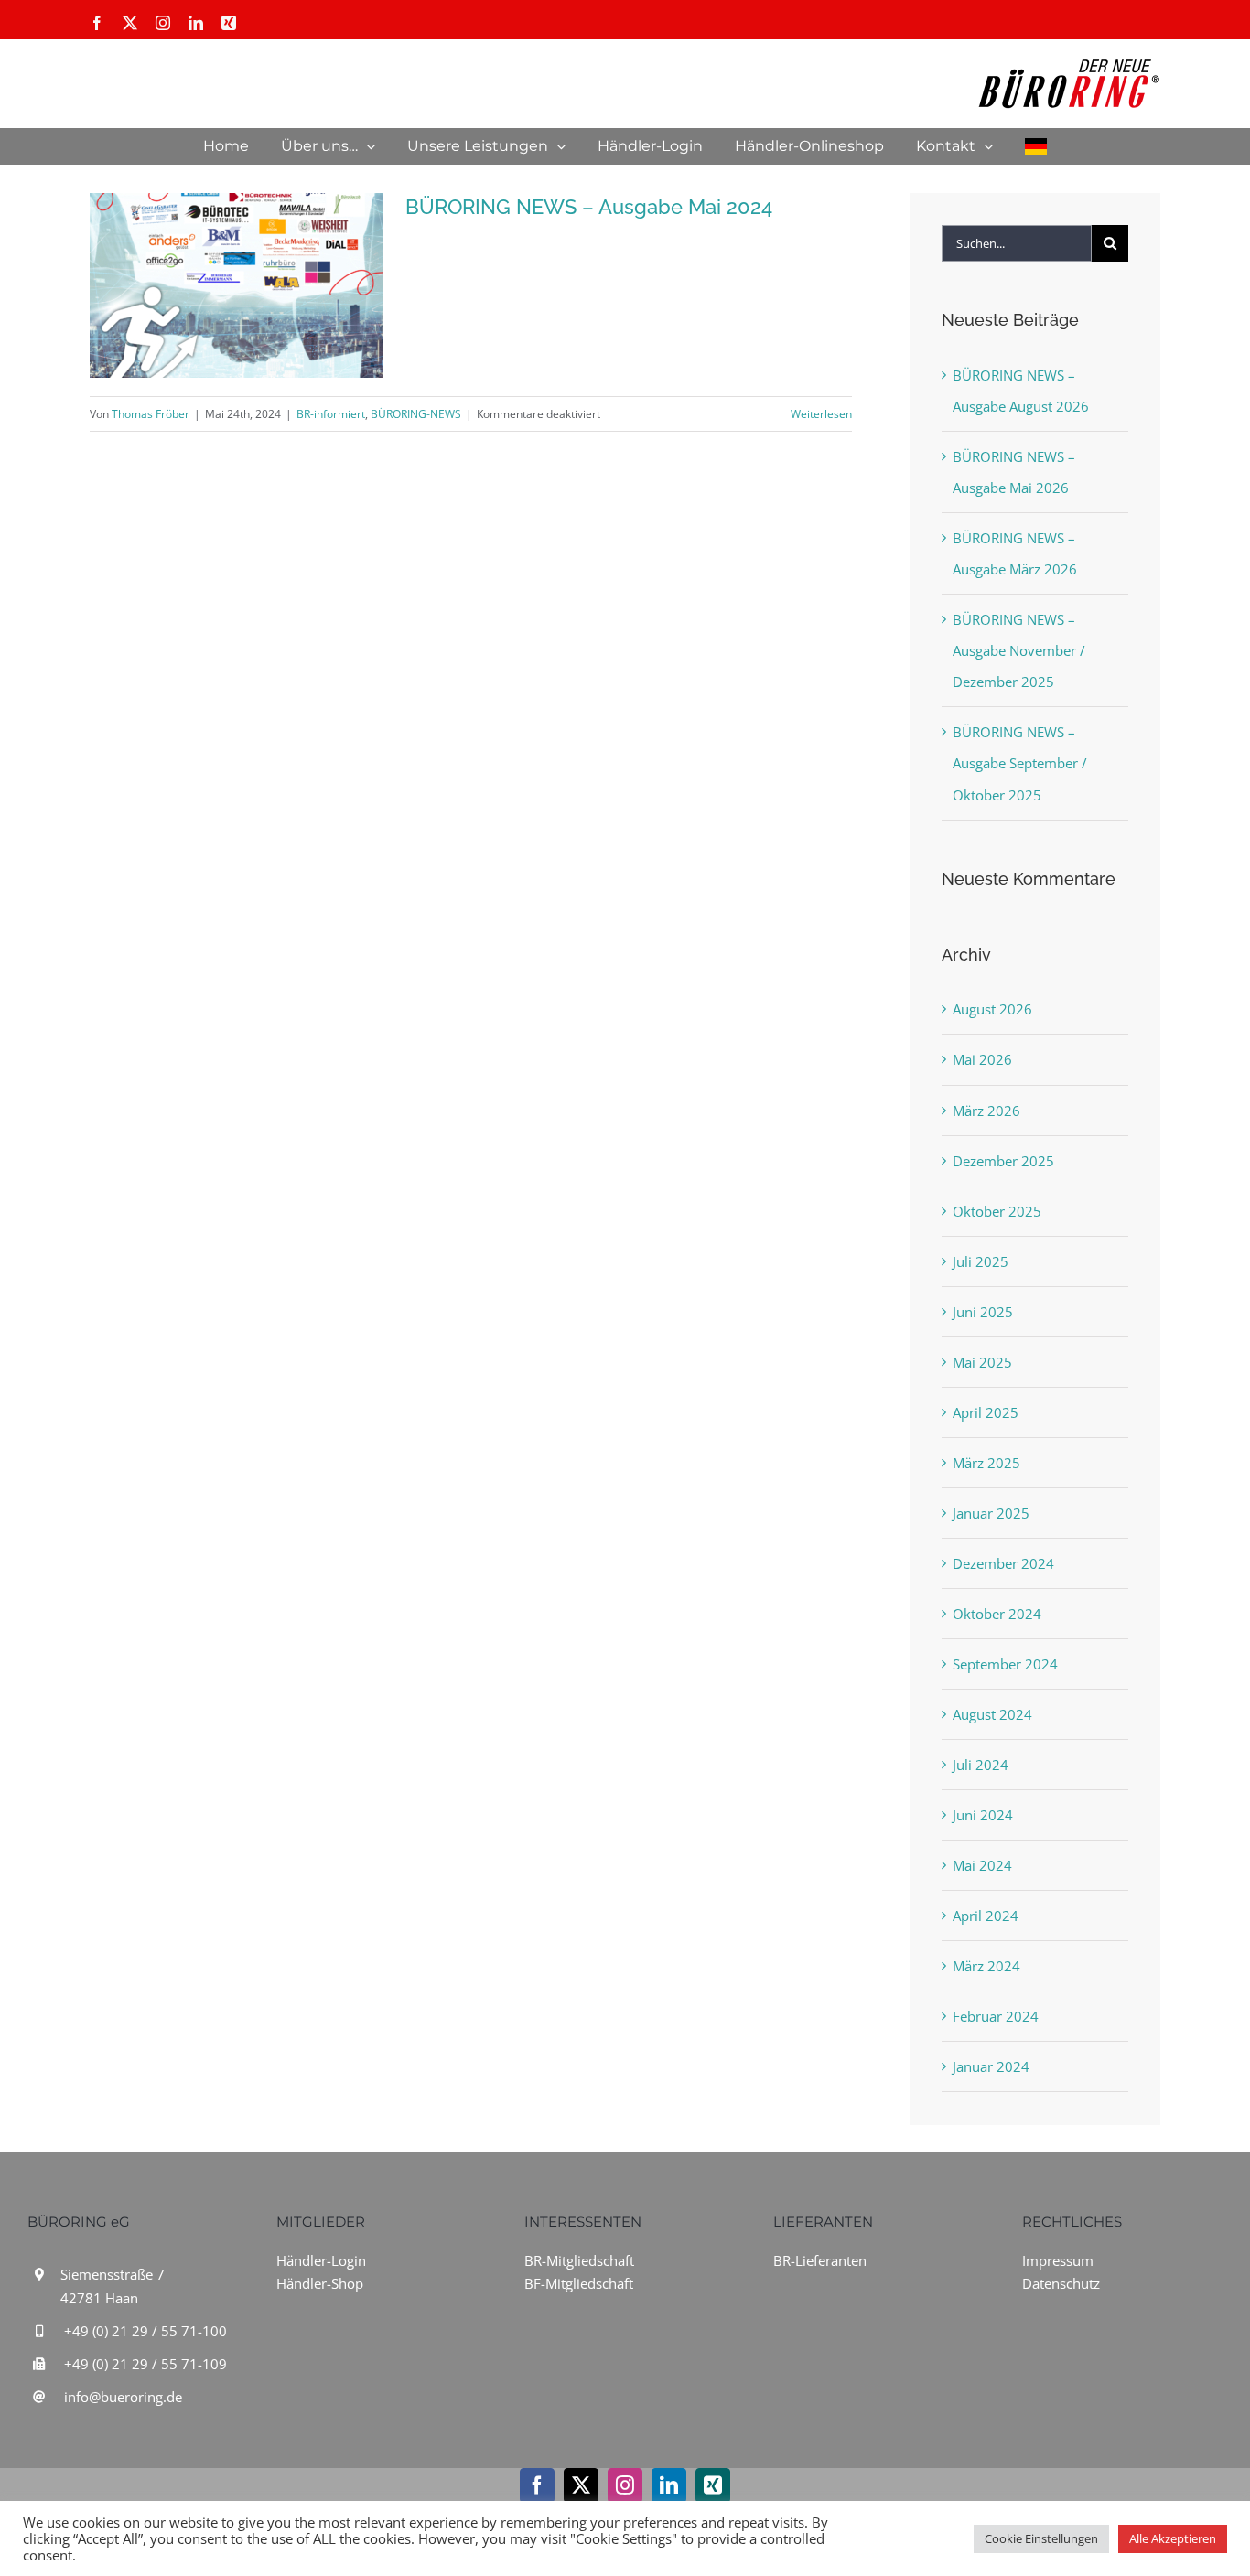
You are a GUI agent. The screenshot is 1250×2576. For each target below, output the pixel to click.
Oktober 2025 (997, 1211)
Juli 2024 (981, 1765)
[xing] (713, 2485)
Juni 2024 (983, 1815)
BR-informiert (331, 414)
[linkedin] (669, 2485)
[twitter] (581, 2485)
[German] (1036, 146)
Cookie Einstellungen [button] (1041, 2538)
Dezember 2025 (1003, 1161)
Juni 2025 (983, 1312)
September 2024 (1005, 1664)
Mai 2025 (982, 1362)
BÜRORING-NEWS (416, 414)
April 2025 (986, 1412)
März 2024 (986, 1966)
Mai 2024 (982, 1865)
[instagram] (625, 2485)
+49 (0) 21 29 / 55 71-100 (145, 2331)
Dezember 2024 (1003, 1563)
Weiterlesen (821, 414)
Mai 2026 (982, 1059)
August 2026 (992, 1009)
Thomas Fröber (151, 414)
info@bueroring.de (123, 2397)
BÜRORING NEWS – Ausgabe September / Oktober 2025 (1020, 763)
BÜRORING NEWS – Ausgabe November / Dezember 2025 (1019, 650)
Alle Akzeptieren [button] (1173, 2538)
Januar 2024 (991, 2066)
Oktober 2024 (997, 1614)
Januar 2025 (991, 1513)
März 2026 (986, 1111)
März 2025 (986, 1463)
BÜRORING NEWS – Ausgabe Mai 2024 (589, 207)
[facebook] (537, 2485)
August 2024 (992, 1714)
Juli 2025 (981, 1261)
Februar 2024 (996, 2016)
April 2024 (986, 1916)
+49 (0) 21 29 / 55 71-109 (145, 2364)
